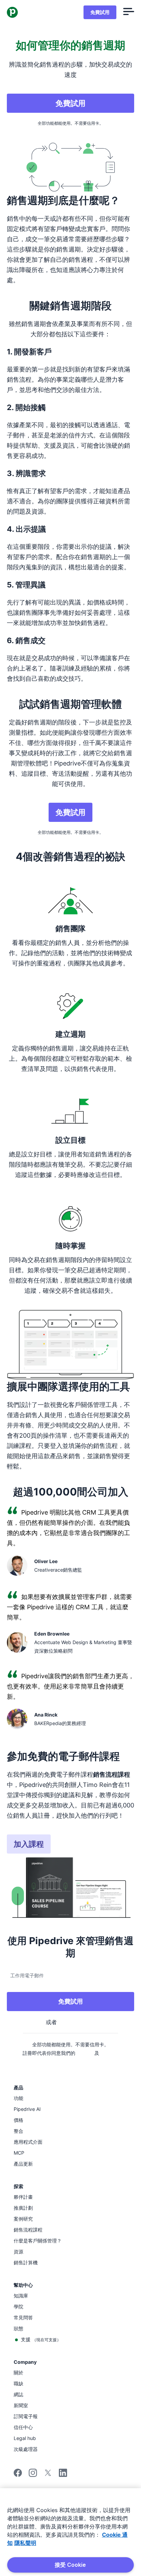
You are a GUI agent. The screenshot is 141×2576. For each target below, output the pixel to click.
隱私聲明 (25, 2543)
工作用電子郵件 (27, 1975)
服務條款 (85, 2053)
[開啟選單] (129, 12)
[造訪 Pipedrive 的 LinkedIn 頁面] (63, 2474)
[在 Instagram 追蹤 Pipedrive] (33, 2475)
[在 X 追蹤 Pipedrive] (48, 2475)
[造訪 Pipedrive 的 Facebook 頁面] (18, 2475)
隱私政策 (109, 2053)
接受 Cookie (70, 2565)
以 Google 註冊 (76, 2022)
